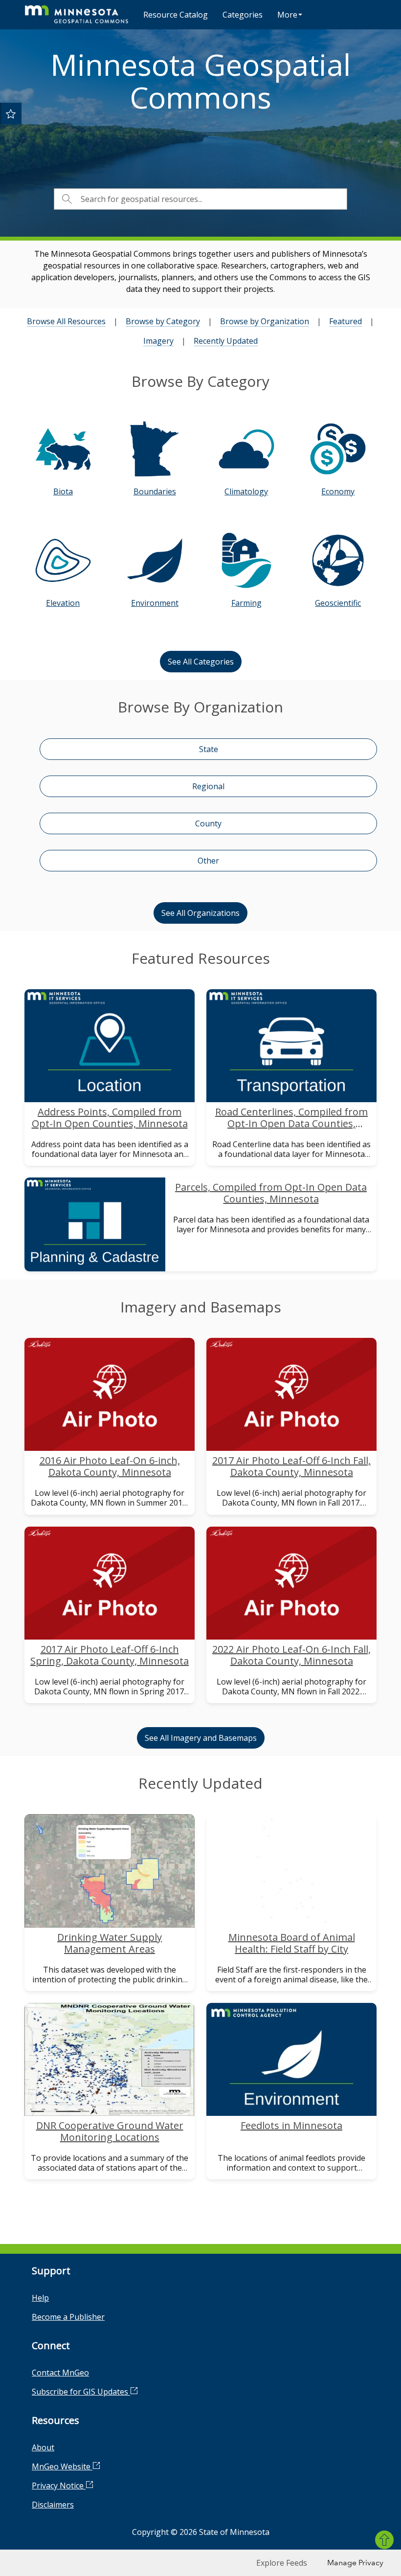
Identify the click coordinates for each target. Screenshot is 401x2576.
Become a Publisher (68, 2317)
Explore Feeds (282, 2563)
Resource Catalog (176, 15)
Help (40, 2298)
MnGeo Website (62, 2466)
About (43, 2447)
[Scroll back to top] (384, 2540)
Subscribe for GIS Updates (81, 2392)
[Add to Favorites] (11, 113)
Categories (243, 15)
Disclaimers (53, 2505)
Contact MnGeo (60, 2373)
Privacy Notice (59, 2486)
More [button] (287, 15)
